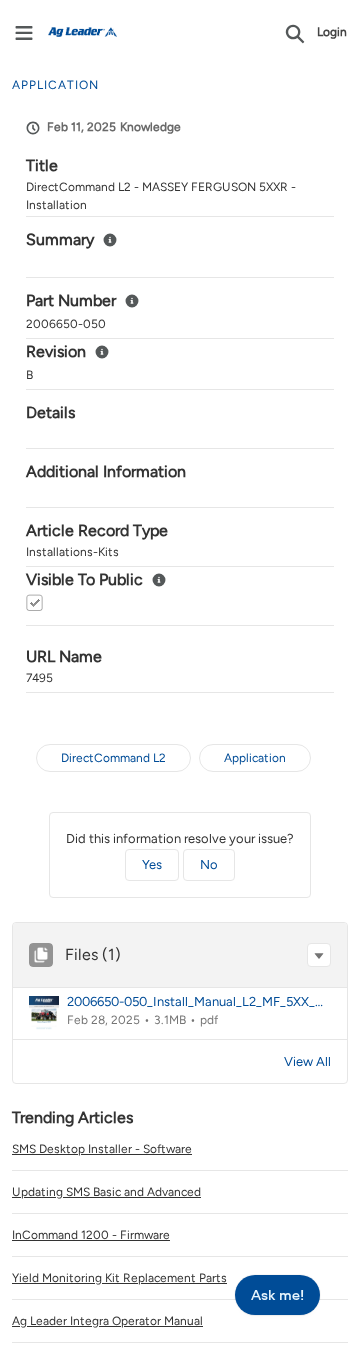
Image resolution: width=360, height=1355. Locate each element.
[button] (319, 955)
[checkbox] (34, 602)
